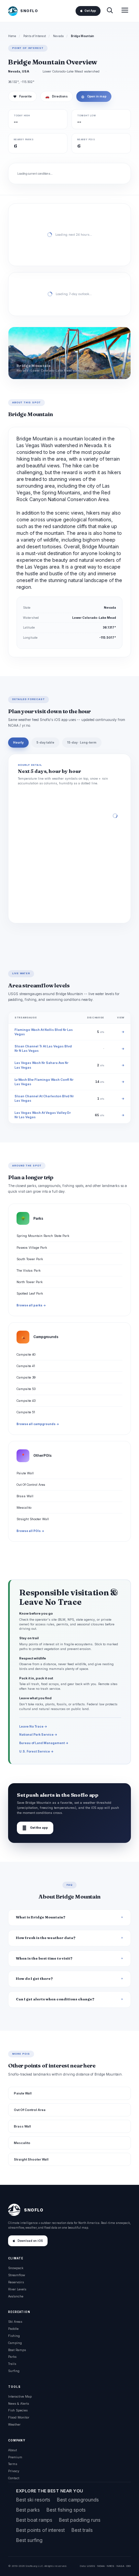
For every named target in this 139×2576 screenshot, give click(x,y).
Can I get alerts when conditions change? (55, 1999)
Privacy (14, 2471)
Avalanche (16, 2296)
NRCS (110, 2566)
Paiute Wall (25, 1473)
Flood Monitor (19, 2417)
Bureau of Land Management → (44, 1743)
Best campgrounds (78, 2500)
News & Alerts (19, 2404)
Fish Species (18, 2410)
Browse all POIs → (30, 1531)
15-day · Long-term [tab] (82, 743)
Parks (12, 2357)
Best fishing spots (66, 2510)
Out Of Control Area (31, 1485)
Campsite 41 (26, 1366)
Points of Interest (35, 36)
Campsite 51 (26, 1412)
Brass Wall (25, 1496)
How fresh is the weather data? (46, 1938)
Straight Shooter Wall (33, 1519)
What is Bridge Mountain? (41, 1917)
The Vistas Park (29, 1270)
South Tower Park (30, 1259)
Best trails (82, 2530)
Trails (12, 2364)
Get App (90, 11)
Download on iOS (30, 2241)
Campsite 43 (26, 1401)
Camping (15, 2343)
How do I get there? (34, 1979)
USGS (91, 2566)
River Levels (17, 2289)
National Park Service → (38, 1734)
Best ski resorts (33, 2500)
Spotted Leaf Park (30, 1293)
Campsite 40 (26, 1354)
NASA (120, 2566)
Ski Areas (15, 2322)
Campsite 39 (26, 1377)
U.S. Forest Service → (36, 1751)
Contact (14, 2478)
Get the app (35, 1828)
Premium (15, 2457)
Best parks (28, 2510)
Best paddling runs (80, 2520)
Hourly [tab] (18, 743)
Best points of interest (40, 2530)
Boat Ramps (17, 2350)
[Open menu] (125, 11)
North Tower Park (30, 1282)
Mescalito (24, 1508)
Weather (14, 2424)
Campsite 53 (26, 1389)
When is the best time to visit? (44, 1958)
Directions (57, 96)
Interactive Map (20, 2396)
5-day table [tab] (45, 743)
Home (12, 36)
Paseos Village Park (32, 1248)
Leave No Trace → (33, 1726)
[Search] (110, 11)
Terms (13, 2464)
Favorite (22, 96)
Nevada (58, 36)
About (12, 2450)
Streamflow (17, 2275)
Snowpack (16, 2268)
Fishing (14, 2336)
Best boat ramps (34, 2520)
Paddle (13, 2329)
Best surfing (29, 2540)
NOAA (101, 2566)
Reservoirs (16, 2282)
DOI (129, 2566)
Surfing (14, 2371)
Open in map (94, 96)
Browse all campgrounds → (38, 1424)
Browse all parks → (31, 1305)
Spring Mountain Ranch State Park (43, 1236)
